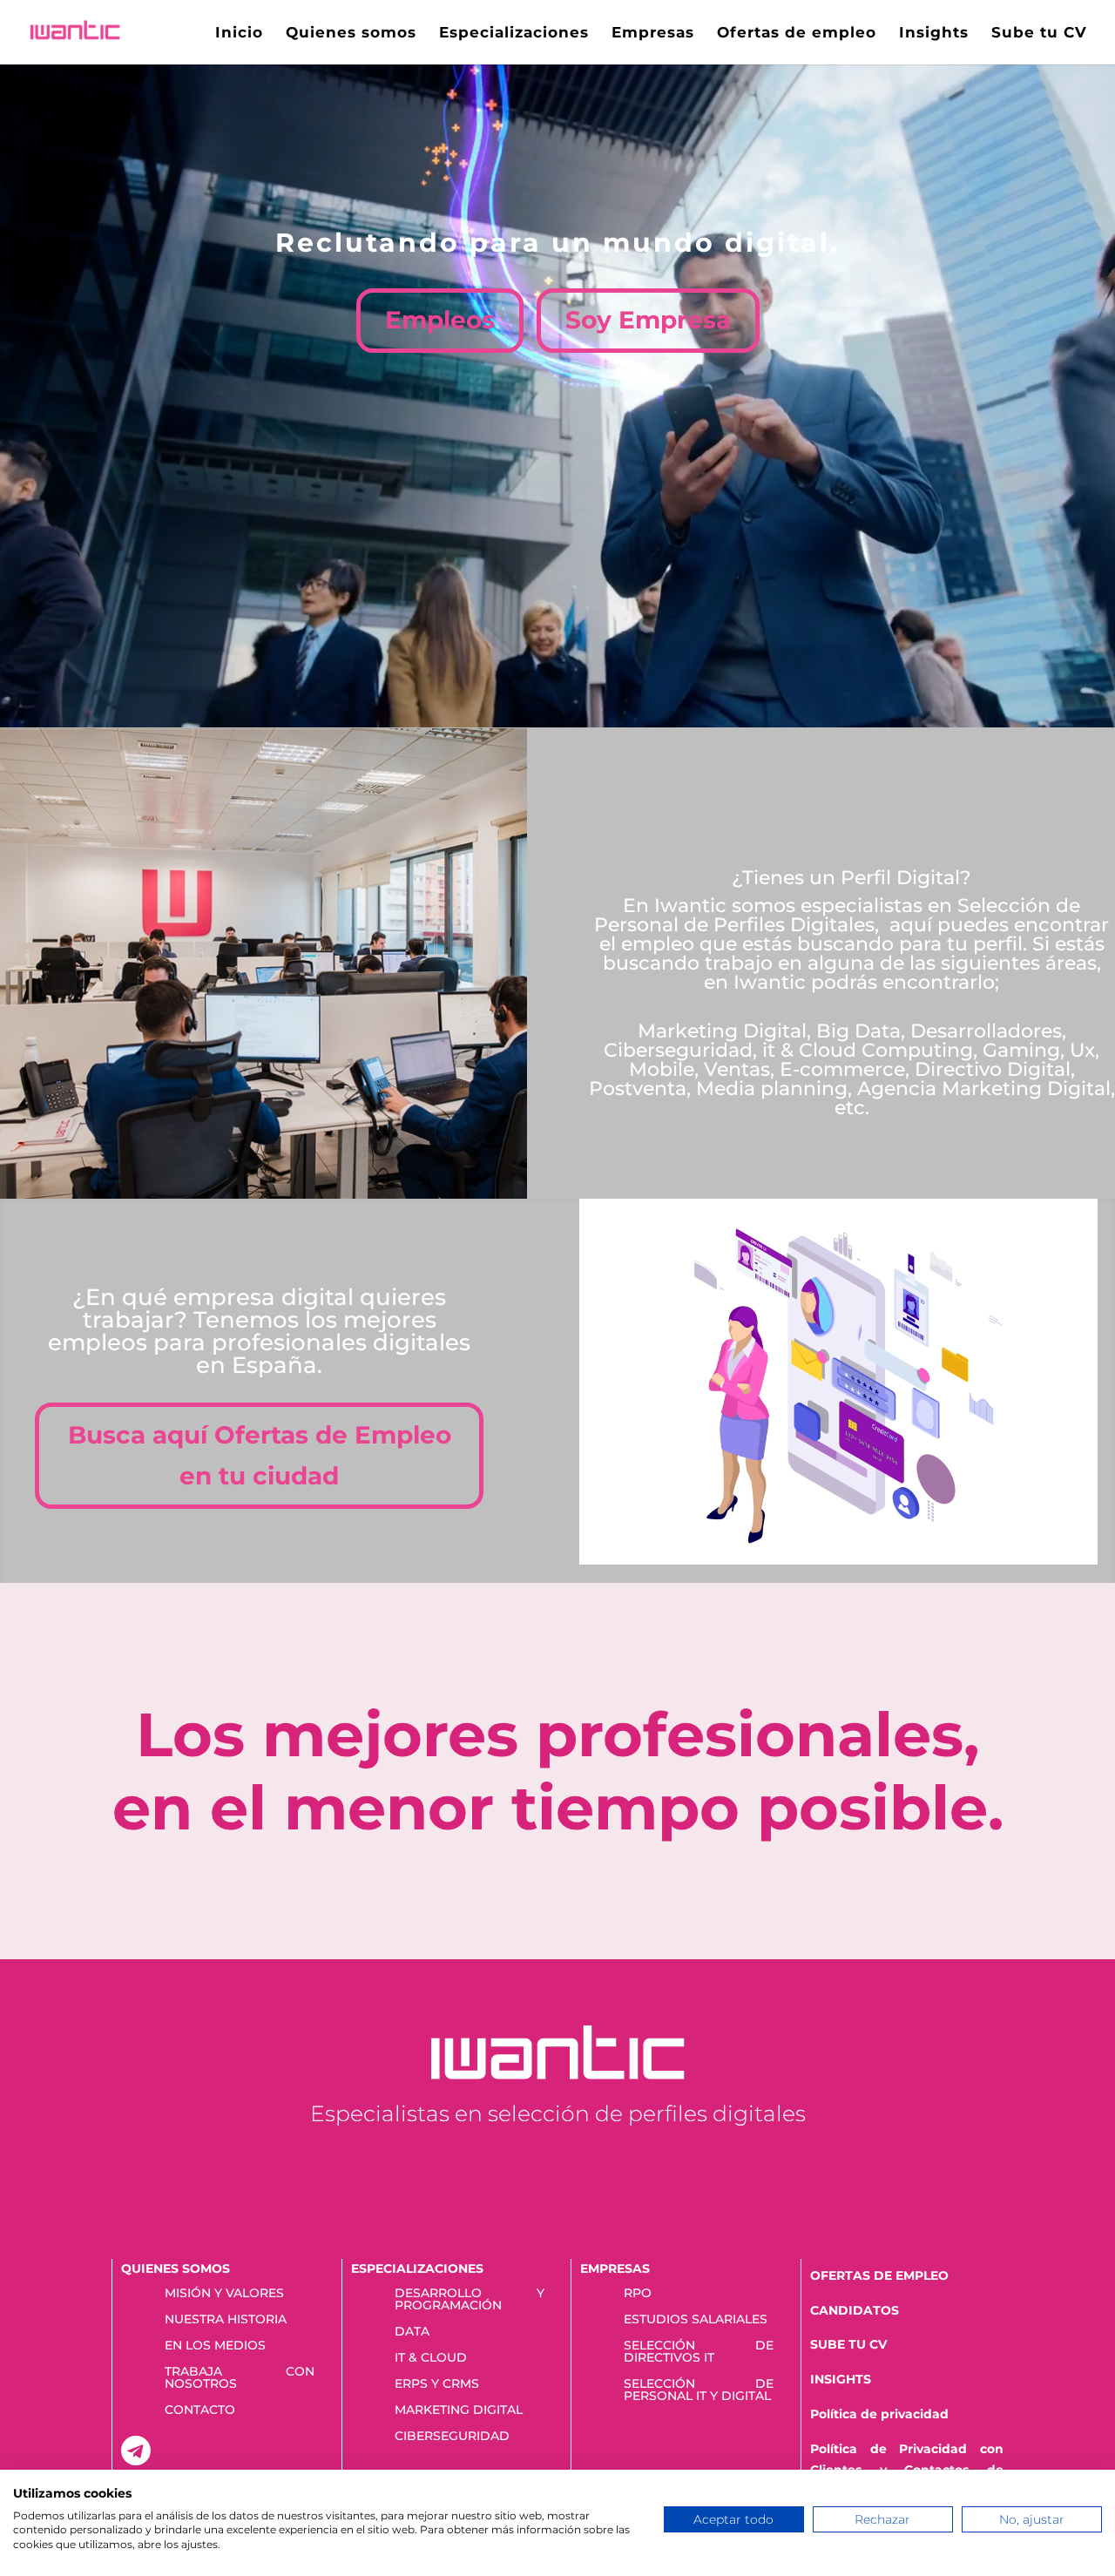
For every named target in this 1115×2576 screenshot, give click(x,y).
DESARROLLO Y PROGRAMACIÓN (470, 2300)
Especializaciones (514, 34)
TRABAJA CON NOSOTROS (240, 2378)
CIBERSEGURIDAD (452, 2437)
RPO (638, 2294)
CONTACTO (200, 2410)
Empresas (653, 34)
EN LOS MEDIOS (215, 2346)
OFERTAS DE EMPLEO (879, 2275)
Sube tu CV (1039, 34)
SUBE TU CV (848, 2344)
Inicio (239, 34)
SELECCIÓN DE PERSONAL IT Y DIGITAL (699, 2390)
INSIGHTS (841, 2379)
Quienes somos (351, 34)
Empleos (440, 320)
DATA (412, 2332)
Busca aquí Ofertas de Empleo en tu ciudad (260, 1456)
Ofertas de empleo (797, 34)
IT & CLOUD (431, 2358)
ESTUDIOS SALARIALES (696, 2320)
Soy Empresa (648, 320)
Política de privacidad (879, 2414)
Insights (934, 34)
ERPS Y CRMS (437, 2384)
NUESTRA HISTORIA (226, 2320)
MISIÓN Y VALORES (224, 2294)
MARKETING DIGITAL (459, 2410)
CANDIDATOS (855, 2310)
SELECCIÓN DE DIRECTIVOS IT (699, 2352)
